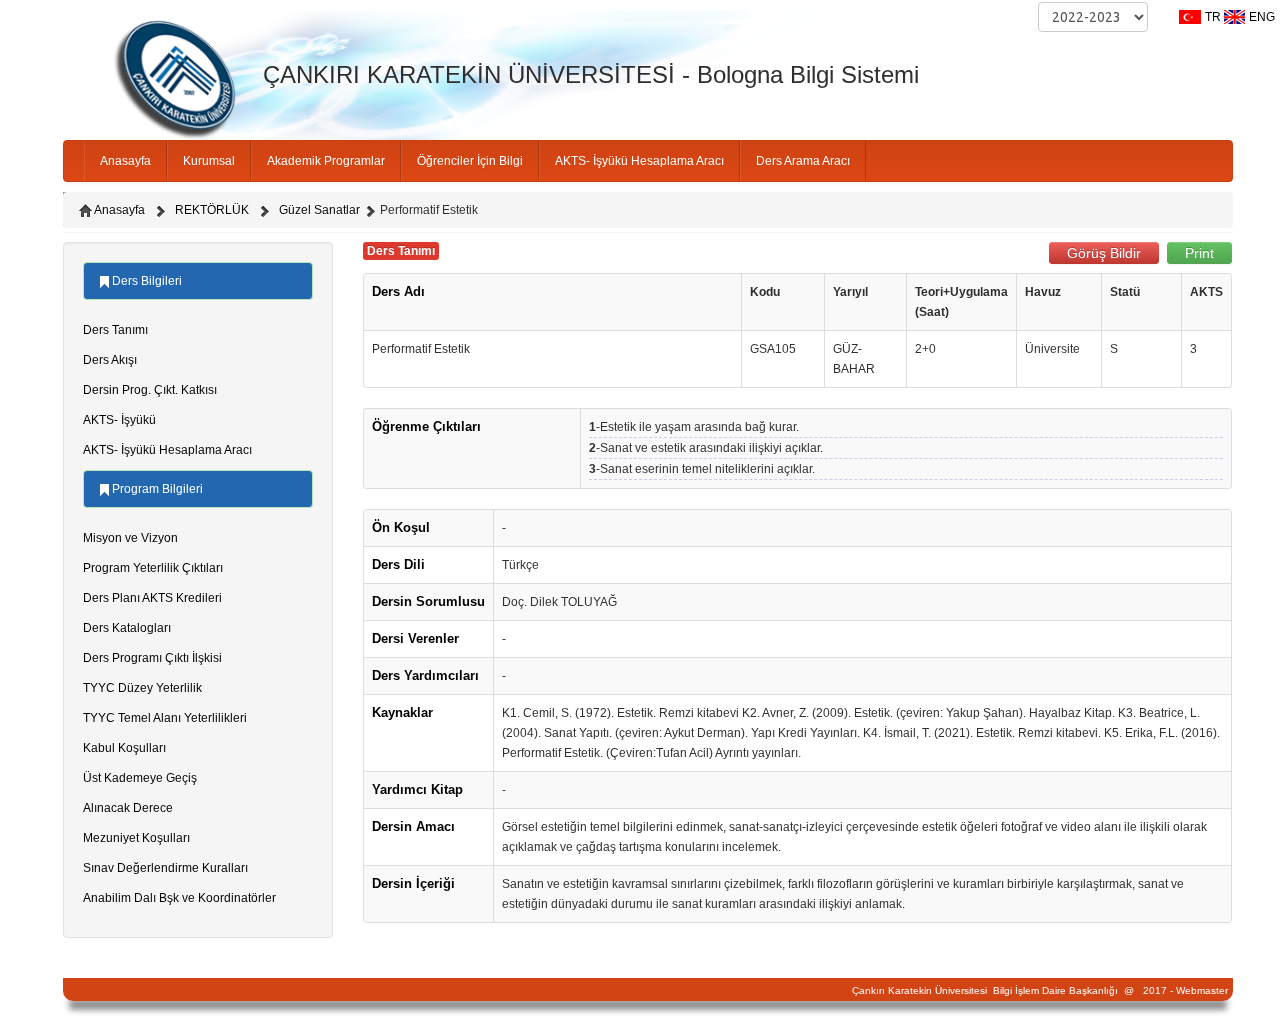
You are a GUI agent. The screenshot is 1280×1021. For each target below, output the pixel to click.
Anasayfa (125, 161)
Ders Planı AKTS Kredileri (152, 598)
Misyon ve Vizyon (130, 538)
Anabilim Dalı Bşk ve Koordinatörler (179, 898)
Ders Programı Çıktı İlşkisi (152, 658)
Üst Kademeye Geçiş (140, 778)
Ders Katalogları (127, 628)
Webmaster (1202, 990)
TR (1213, 17)
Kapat (735, 112)
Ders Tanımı (115, 330)
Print (1199, 253)
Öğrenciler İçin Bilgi (470, 161)
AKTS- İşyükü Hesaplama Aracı (639, 161)
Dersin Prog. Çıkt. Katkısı (150, 390)
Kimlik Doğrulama (840, 112)
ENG (1262, 17)
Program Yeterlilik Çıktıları (153, 568)
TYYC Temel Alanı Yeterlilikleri (165, 718)
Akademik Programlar (326, 161)
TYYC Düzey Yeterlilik (142, 688)
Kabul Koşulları (124, 748)
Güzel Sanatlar (319, 210)
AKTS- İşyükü (119, 420)
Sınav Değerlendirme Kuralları (165, 868)
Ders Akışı (110, 360)
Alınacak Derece (128, 808)
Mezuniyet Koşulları (136, 838)
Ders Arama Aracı (803, 161)
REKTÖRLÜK (212, 210)
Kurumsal (209, 161)
